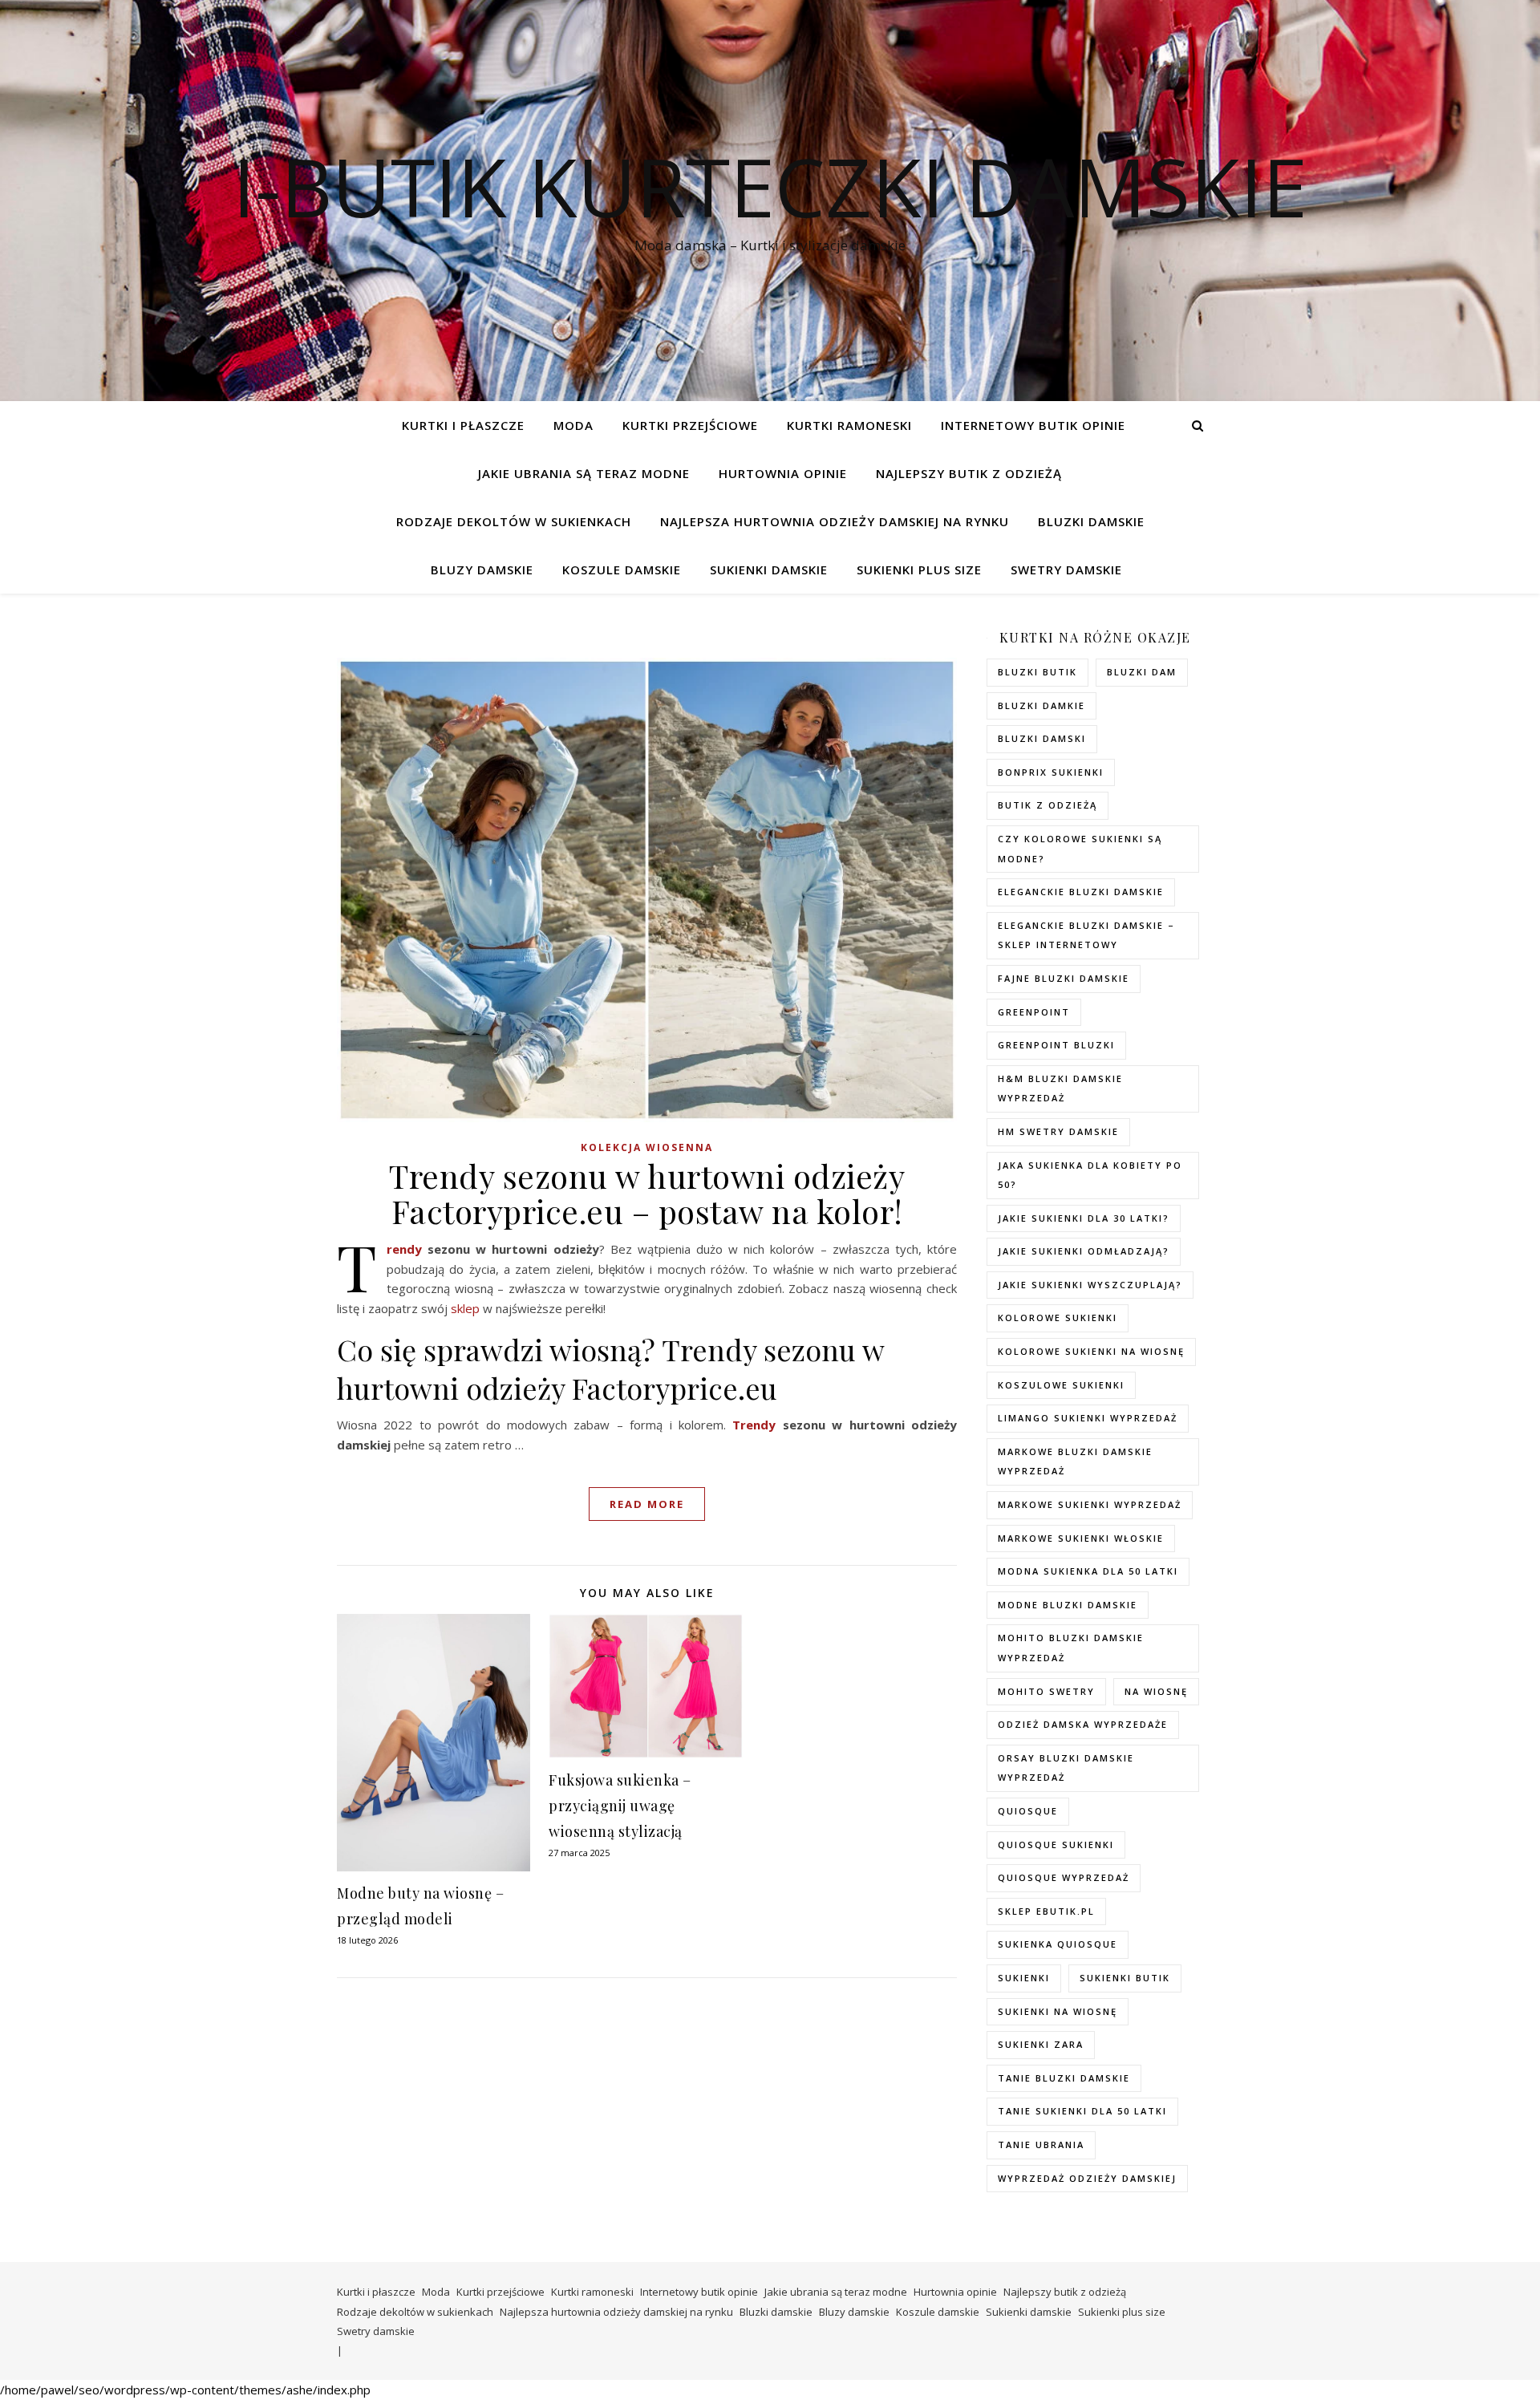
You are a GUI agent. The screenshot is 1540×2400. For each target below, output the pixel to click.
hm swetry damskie (1058, 1131)
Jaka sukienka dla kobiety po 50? (1090, 1175)
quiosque (1028, 1811)
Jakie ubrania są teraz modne (584, 473)
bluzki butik (1037, 672)
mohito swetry (1046, 1691)
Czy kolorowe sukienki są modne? (1080, 849)
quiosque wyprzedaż (1064, 1877)
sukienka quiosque (1058, 1944)
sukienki (1024, 1978)
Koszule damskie (622, 570)
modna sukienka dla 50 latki (1088, 1571)
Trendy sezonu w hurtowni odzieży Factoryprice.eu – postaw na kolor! (647, 1193)
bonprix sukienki (1051, 772)
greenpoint (1034, 1012)
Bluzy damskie (482, 570)
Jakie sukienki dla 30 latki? (1084, 1218)
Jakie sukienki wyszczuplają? (1090, 1285)
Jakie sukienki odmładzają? (1084, 1251)
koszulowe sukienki (1061, 1385)
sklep (465, 1308)
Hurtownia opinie (783, 473)
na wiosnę (1156, 1691)
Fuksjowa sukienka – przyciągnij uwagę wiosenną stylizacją (620, 1806)
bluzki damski (1042, 738)
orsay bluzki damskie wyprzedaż (1066, 1768)
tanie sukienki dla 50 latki (1082, 2111)
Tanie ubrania (1041, 2145)
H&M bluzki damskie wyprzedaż (1060, 1089)
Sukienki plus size (919, 570)
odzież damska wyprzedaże (1083, 1724)
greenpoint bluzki (1056, 1045)
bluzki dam (1142, 672)
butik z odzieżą (1048, 805)
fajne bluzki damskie (1064, 978)
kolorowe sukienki (1058, 1318)
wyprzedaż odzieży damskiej (1087, 2178)
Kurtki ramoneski (849, 425)
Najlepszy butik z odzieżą (969, 473)
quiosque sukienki (1056, 1845)
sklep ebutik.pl (1046, 1911)
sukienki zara (1041, 2044)
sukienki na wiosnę (1058, 2011)
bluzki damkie (1042, 705)
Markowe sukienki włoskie (1081, 1538)
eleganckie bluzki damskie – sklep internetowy (1086, 935)
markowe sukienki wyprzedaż (1090, 1504)
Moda (573, 425)
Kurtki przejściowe (690, 425)
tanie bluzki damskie (1064, 2078)
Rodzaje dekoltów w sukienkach (514, 521)
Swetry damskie (1066, 570)
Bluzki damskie (1091, 521)
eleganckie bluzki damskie (1081, 892)
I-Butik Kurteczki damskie (770, 186)
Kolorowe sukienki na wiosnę (1091, 1351)
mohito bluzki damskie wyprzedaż (1071, 1648)
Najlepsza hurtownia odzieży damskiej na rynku (835, 521)
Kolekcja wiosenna (647, 1147)
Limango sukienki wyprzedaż (1088, 1418)
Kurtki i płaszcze (463, 425)
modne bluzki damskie (1068, 1605)
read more (647, 1504)
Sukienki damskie (769, 570)
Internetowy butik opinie (1033, 425)
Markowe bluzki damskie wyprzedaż (1075, 1461)
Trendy (404, 1249)
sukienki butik (1125, 1978)
